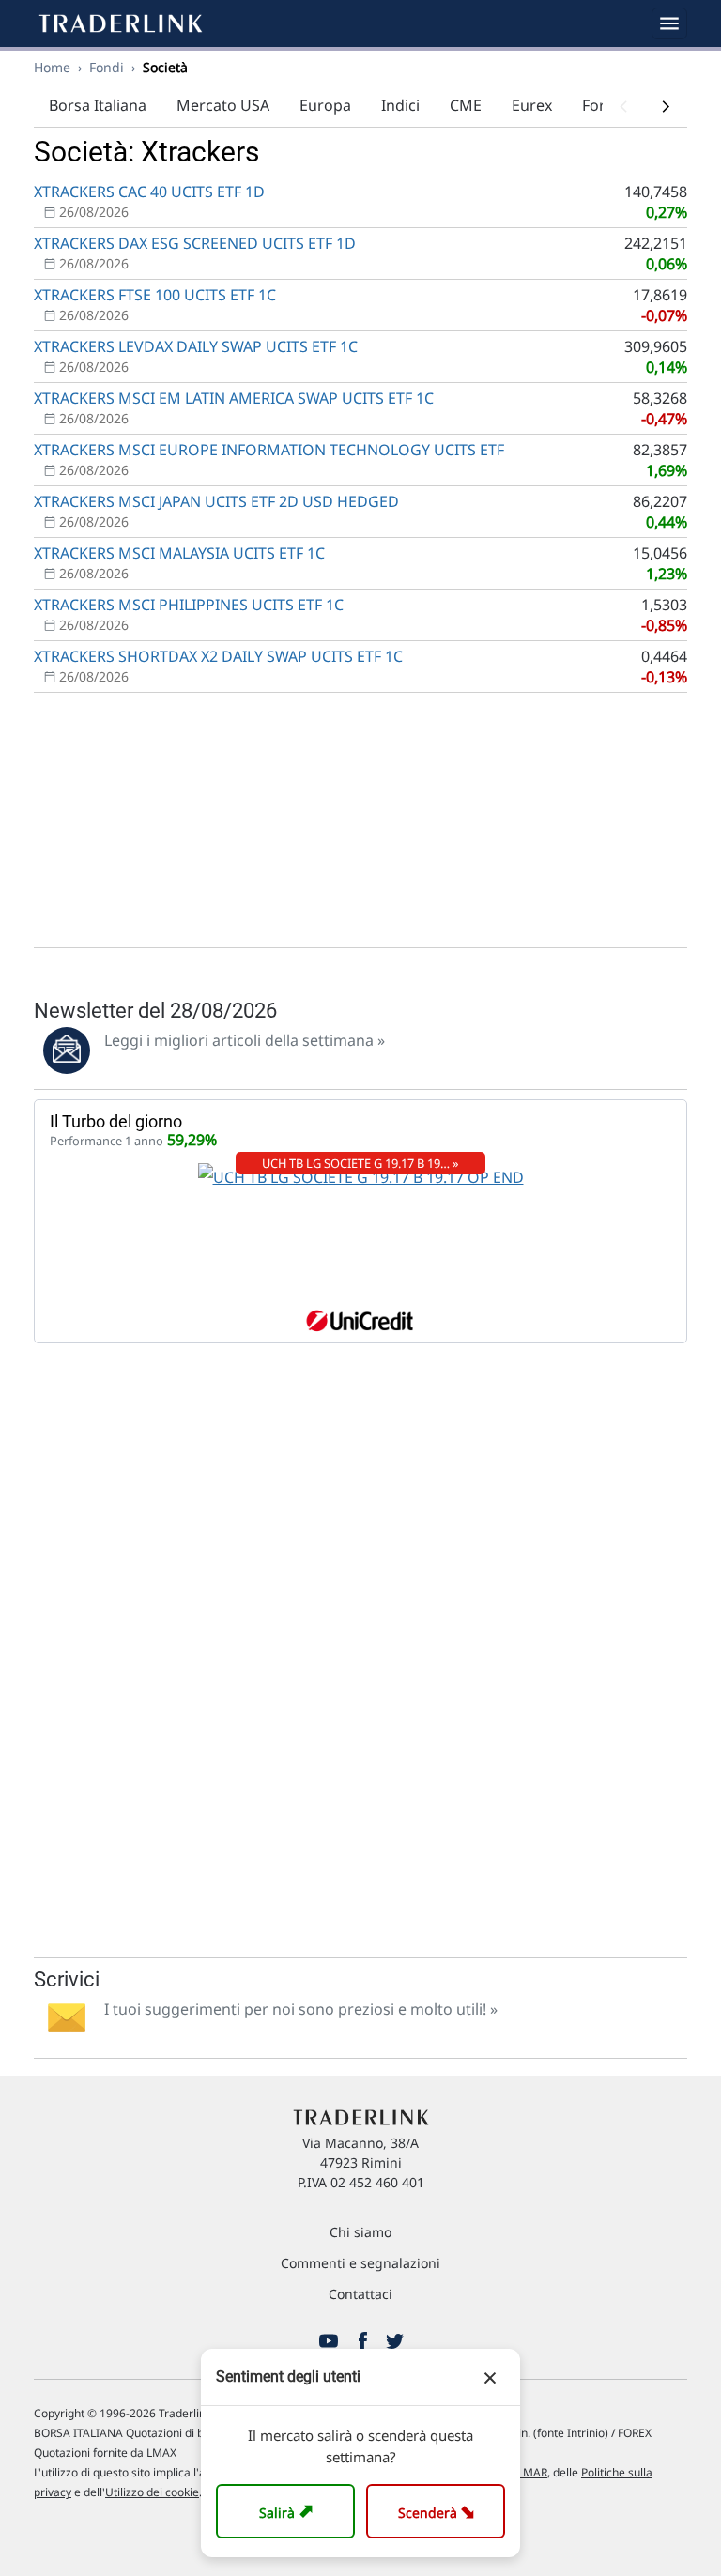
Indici (400, 105)
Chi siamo (360, 2232)
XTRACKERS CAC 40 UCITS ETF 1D (149, 192)
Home (52, 67)
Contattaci (360, 2294)
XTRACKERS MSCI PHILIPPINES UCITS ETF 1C (189, 605)
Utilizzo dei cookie (152, 2492)
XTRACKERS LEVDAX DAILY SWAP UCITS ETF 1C (196, 346)
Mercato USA (223, 105)
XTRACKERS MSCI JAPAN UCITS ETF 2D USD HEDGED (216, 501)
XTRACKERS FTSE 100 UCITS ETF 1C (155, 295)
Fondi (107, 67)
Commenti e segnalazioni (360, 2263)
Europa (325, 105)
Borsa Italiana (98, 105)
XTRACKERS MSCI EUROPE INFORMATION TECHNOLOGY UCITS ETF (269, 450)
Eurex (532, 105)
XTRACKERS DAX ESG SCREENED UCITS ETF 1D (195, 243)
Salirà (289, 2511)
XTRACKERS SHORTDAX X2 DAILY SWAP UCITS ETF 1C (218, 656)
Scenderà (440, 2511)
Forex (602, 105)
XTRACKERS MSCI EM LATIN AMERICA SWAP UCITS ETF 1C (234, 398)
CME (466, 105)
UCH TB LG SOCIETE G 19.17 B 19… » (360, 1163)
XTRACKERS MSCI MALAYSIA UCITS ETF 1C (179, 553)
